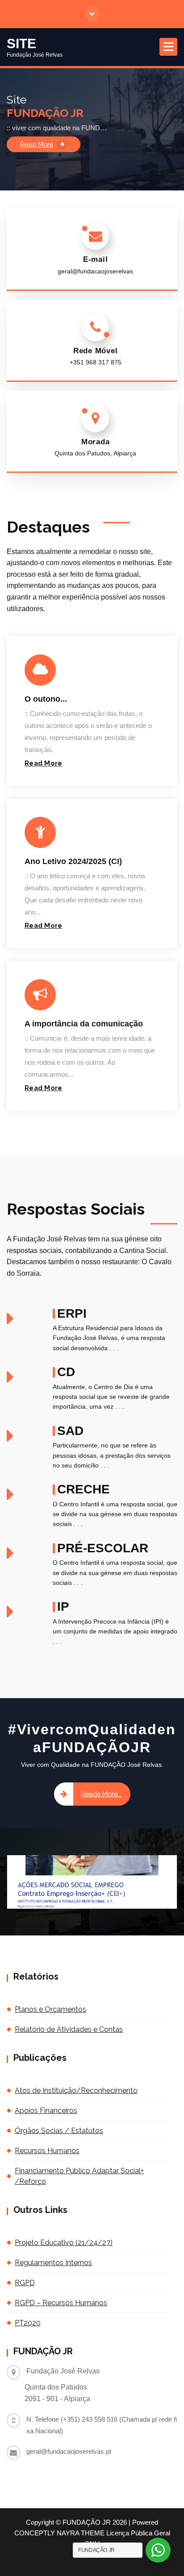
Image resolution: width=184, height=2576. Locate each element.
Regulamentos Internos (53, 2263)
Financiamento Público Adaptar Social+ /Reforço (79, 2176)
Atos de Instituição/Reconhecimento (76, 2090)
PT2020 (28, 2323)
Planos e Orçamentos (50, 2009)
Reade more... (101, 1794)
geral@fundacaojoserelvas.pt (69, 2452)
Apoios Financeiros (46, 2111)
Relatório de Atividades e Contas (69, 2029)
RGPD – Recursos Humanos (61, 2303)
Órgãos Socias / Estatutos (59, 2131)
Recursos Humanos (47, 2151)
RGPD (25, 2283)
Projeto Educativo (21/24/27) (64, 2243)
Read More (37, 144)
